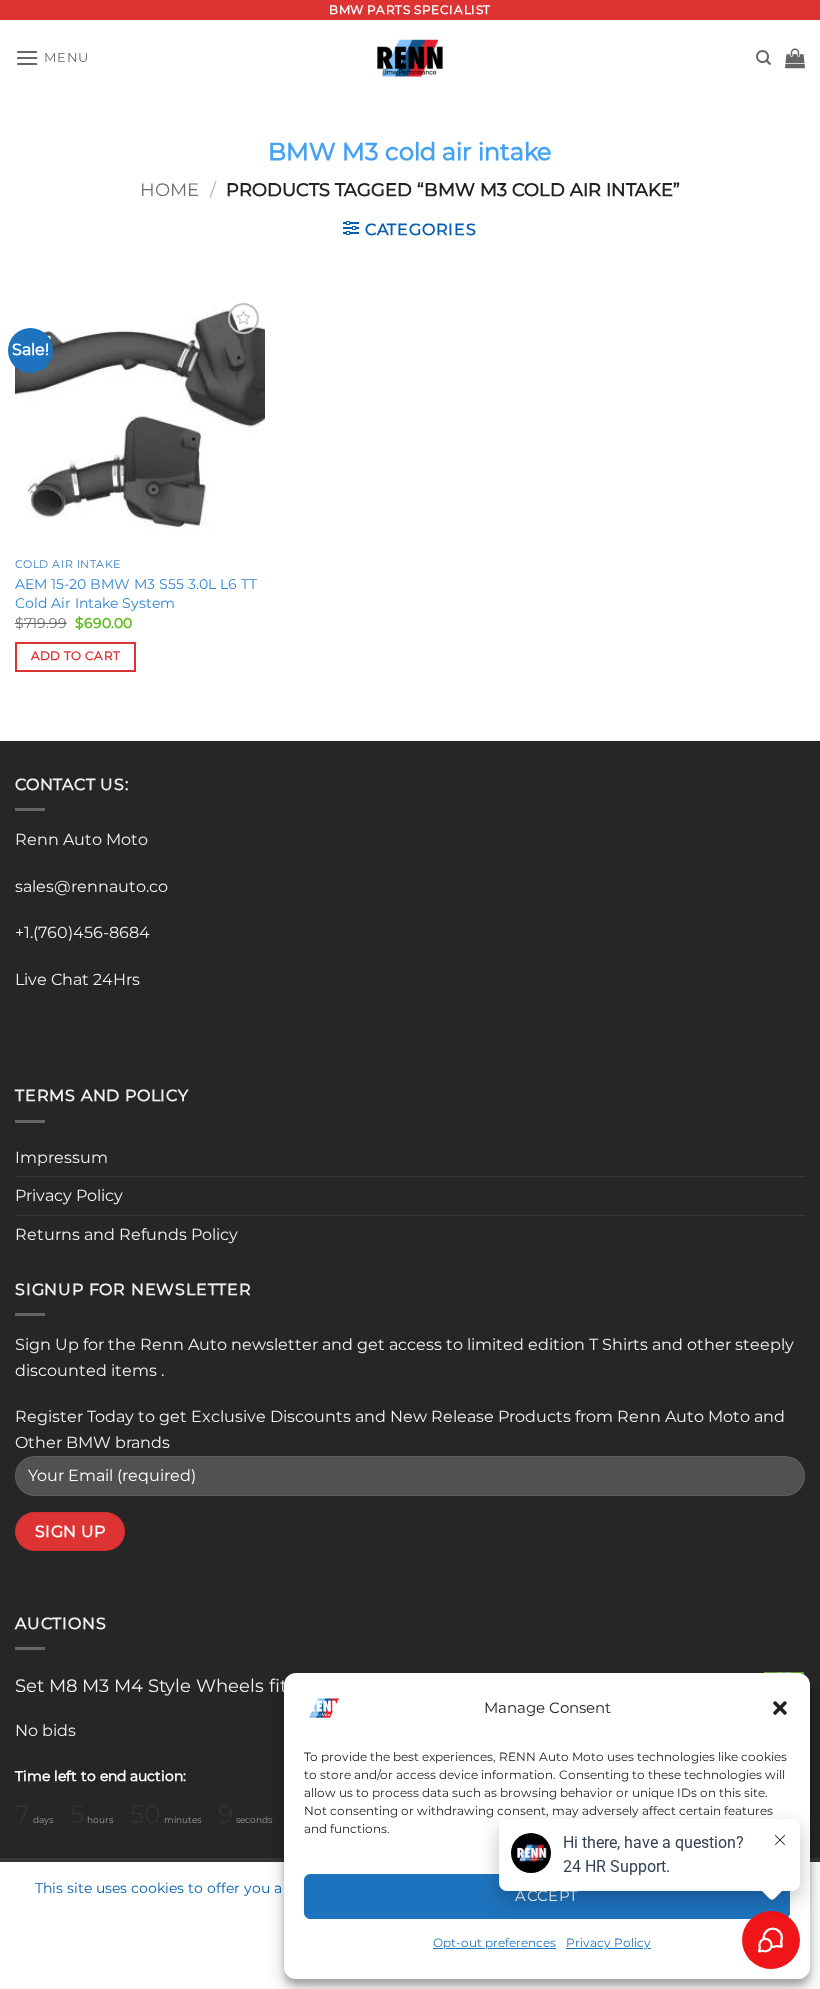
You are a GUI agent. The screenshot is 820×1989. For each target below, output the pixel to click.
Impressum (61, 1157)
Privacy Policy (69, 1195)
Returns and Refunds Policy (126, 1234)
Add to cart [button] (76, 656)
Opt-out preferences (494, 1942)
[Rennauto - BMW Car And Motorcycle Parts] (410, 58)
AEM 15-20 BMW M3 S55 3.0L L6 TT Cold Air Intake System (136, 593)
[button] (780, 1708)
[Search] (763, 58)
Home (169, 189)
